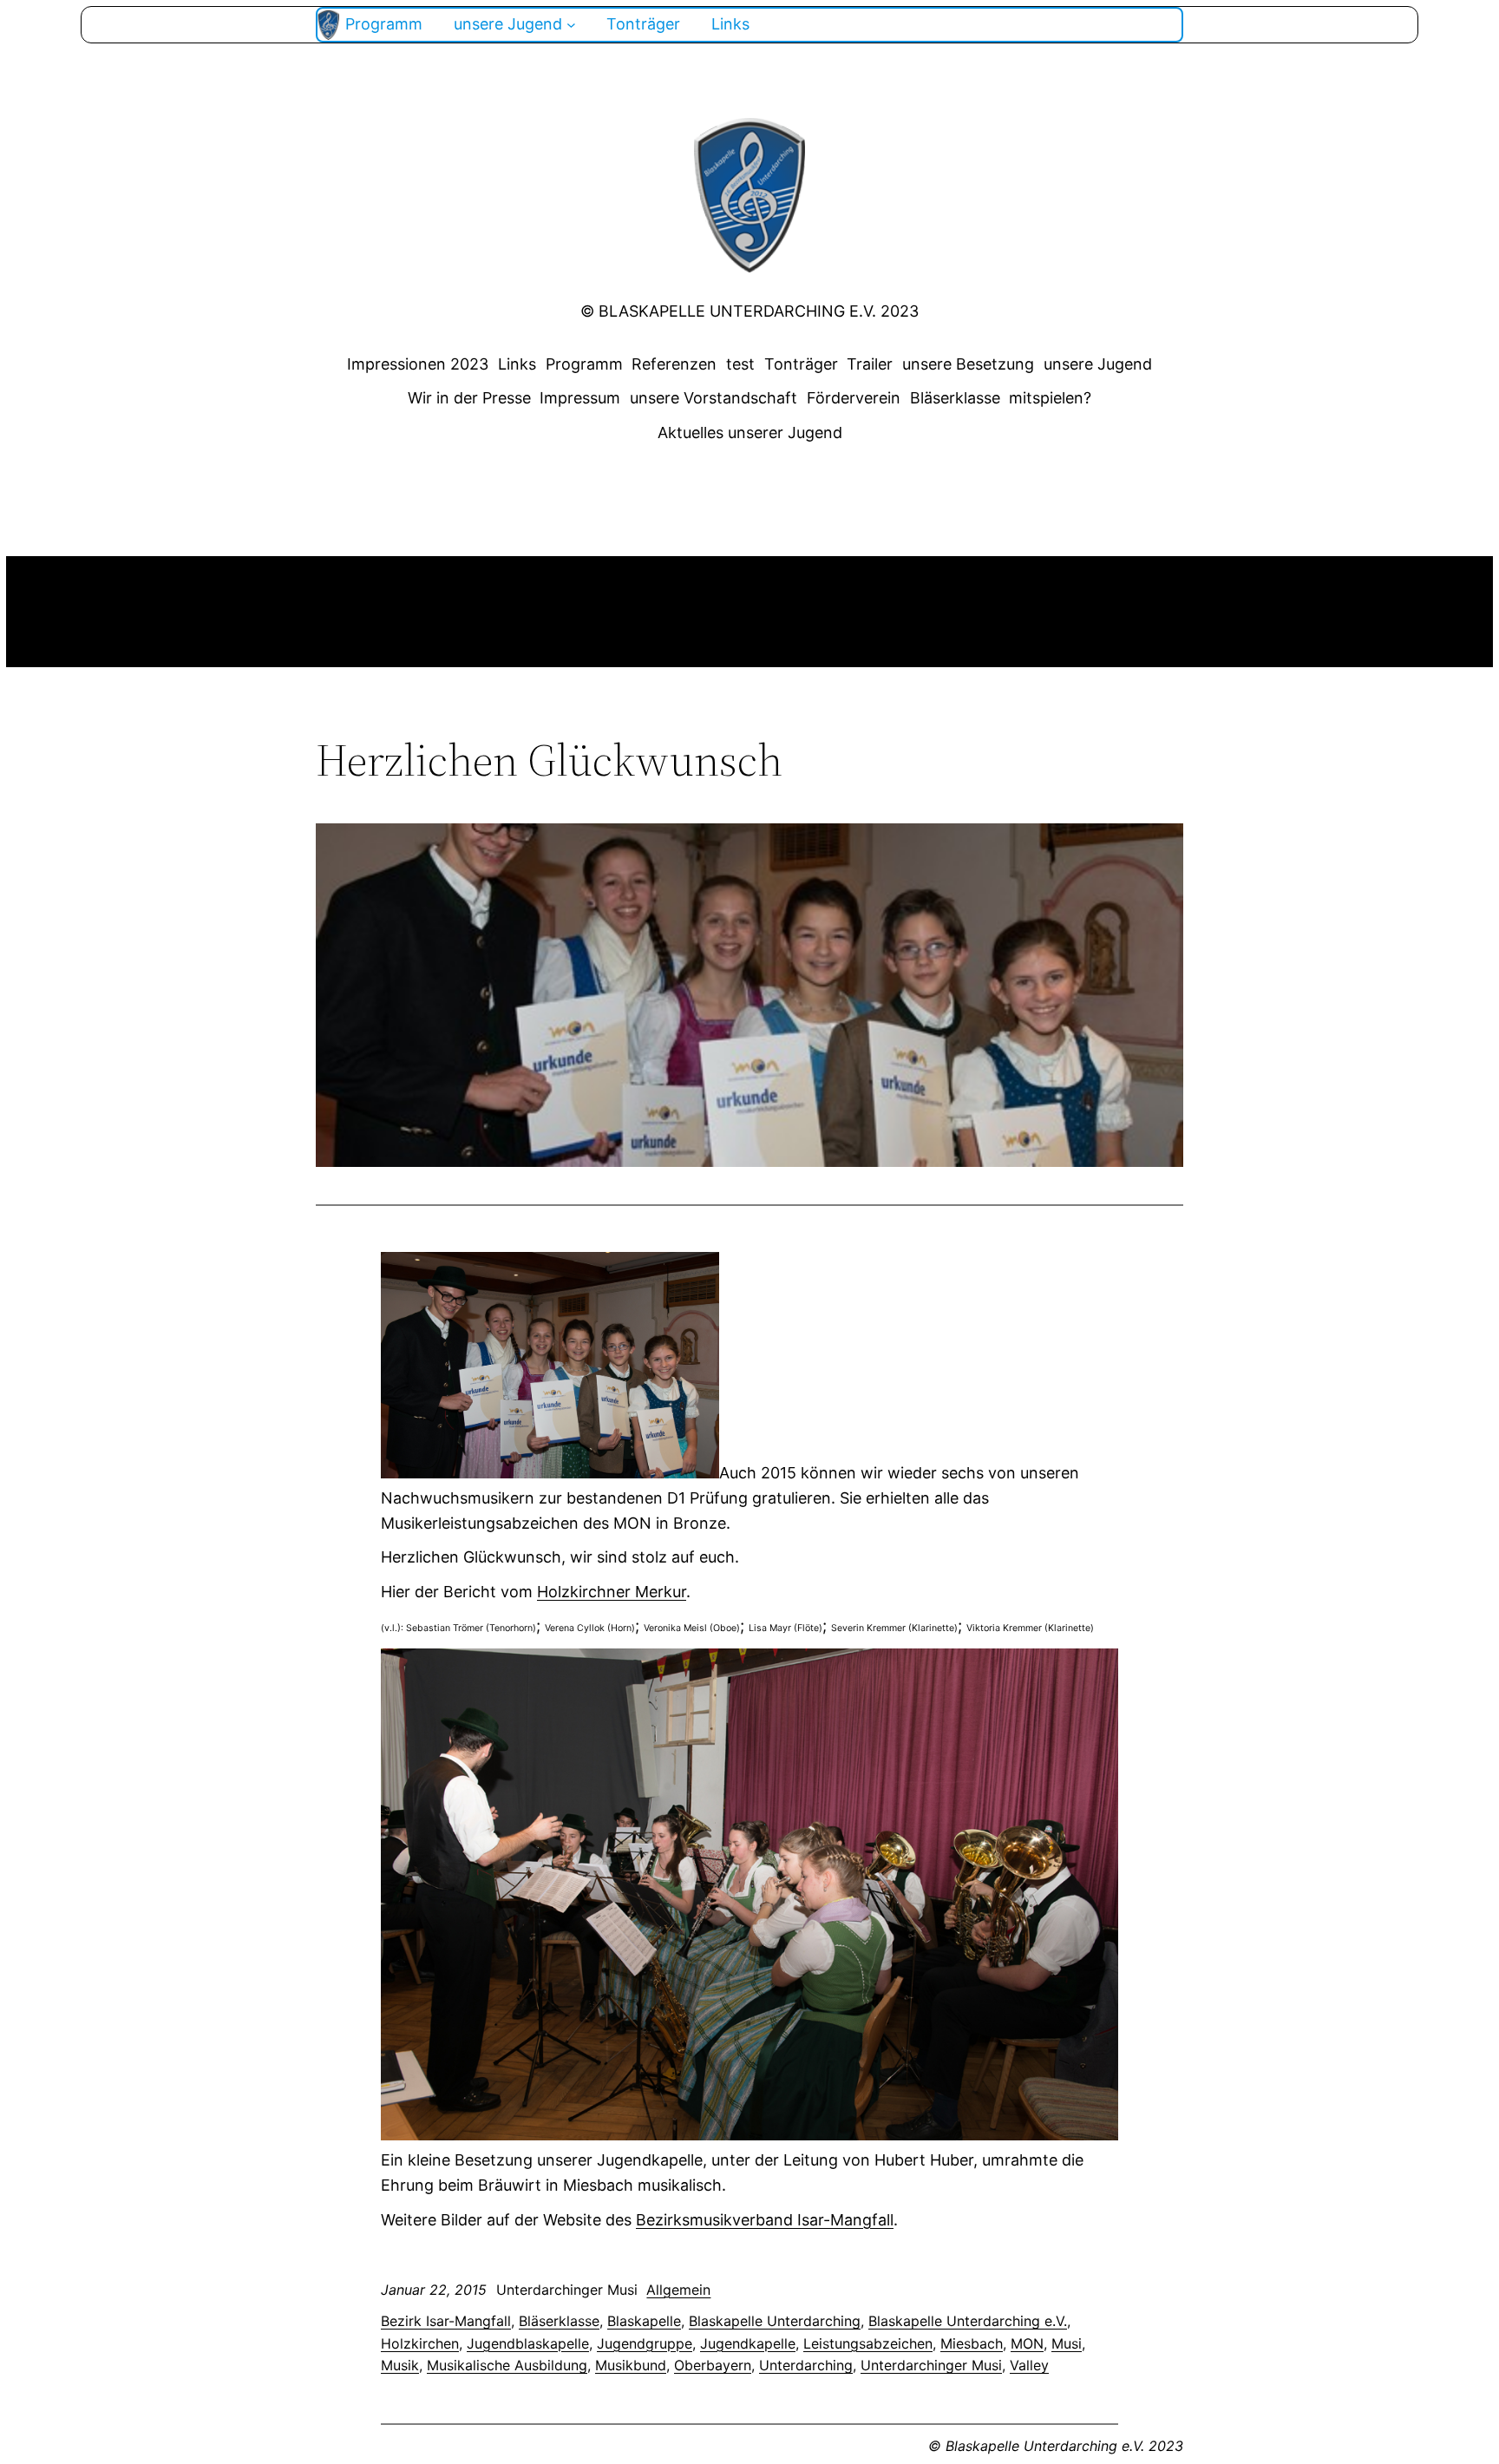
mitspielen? (1050, 398)
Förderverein (854, 398)
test (740, 364)
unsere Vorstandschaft (713, 398)
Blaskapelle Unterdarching (775, 2321)
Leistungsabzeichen (868, 2343)
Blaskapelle (644, 2321)
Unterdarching (806, 2365)
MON (1027, 2343)
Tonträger (801, 364)
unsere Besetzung (968, 364)
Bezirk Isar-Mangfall (446, 2321)
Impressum (580, 398)
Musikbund (631, 2365)
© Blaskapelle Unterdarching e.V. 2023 (749, 311)
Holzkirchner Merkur (612, 1592)
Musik (400, 2365)
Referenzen (674, 364)
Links (517, 364)
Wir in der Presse (469, 398)
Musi (1067, 2343)
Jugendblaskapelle (528, 2343)
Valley (1029, 2365)
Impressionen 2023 (418, 364)
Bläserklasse (955, 398)
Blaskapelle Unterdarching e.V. (968, 2321)
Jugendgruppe (645, 2343)
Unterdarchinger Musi (931, 2365)
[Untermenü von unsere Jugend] (571, 25)
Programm (584, 364)
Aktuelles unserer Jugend (750, 433)
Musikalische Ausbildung (507, 2365)
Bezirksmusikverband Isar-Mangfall (765, 2220)
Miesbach (972, 2343)
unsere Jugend (1098, 364)
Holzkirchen (420, 2343)
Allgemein (678, 2290)
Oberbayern (713, 2365)
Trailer (870, 364)
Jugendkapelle (748, 2343)
